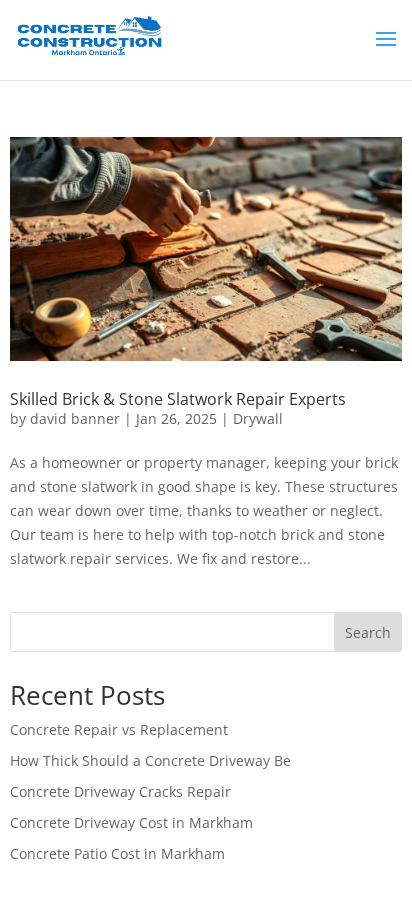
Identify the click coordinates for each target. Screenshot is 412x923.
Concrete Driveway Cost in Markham (131, 822)
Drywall (258, 418)
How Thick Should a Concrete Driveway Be (150, 760)
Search (368, 632)
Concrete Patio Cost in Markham (117, 853)
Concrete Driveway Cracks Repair (120, 791)
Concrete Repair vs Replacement (119, 729)
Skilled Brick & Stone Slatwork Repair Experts (178, 399)
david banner (75, 418)
